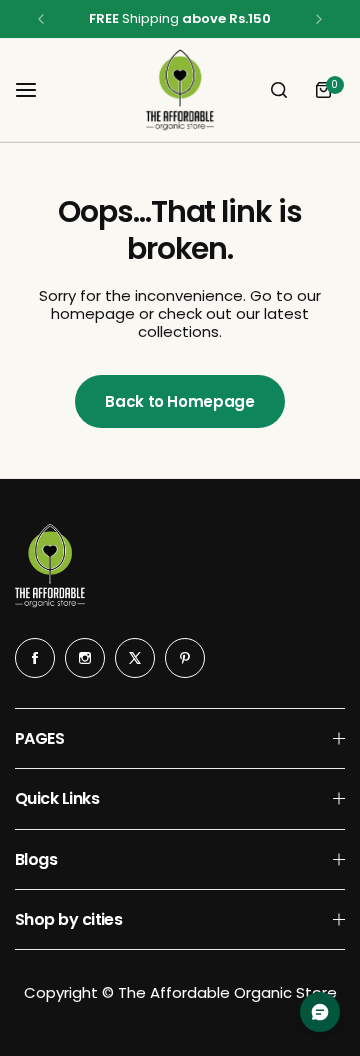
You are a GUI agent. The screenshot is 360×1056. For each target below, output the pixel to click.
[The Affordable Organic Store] (180, 90)
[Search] (279, 90)
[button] (41, 19)
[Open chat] (320, 1012)
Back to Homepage (179, 401)
